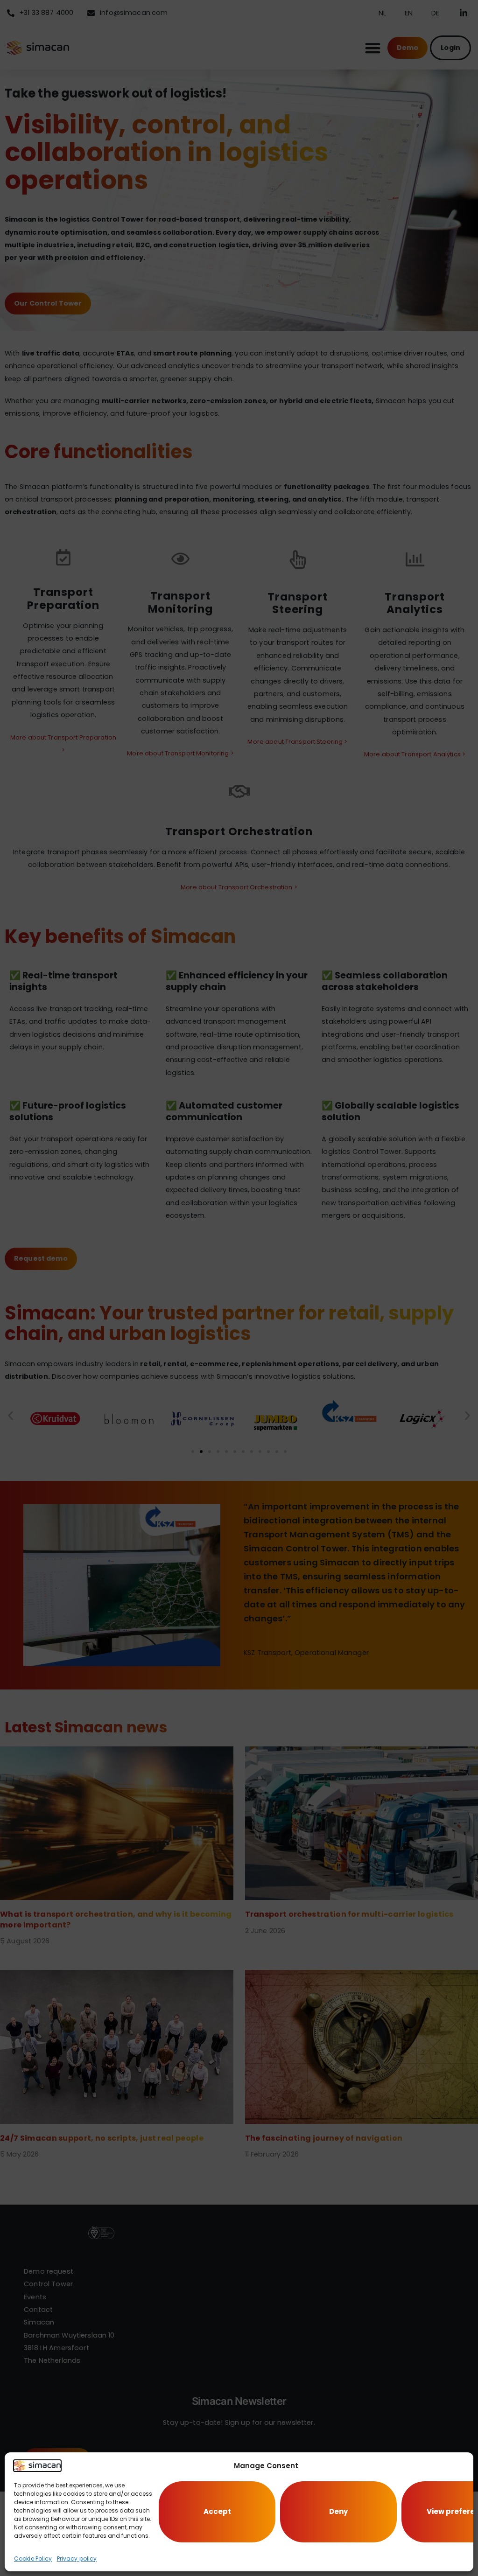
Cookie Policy (33, 2559)
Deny (338, 2511)
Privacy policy (77, 2559)
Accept (217, 2511)
